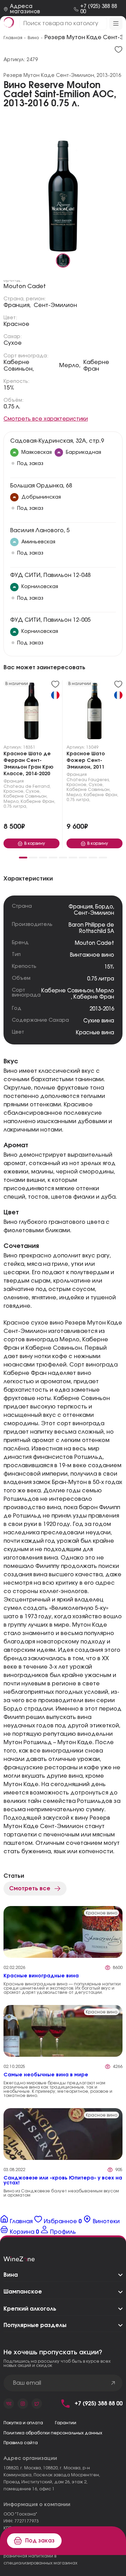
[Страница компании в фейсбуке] (23, 2404)
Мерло (105, 991)
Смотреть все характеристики (46, 419)
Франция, (17, 305)
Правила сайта (21, 2443)
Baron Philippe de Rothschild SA (91, 928)
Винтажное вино (92, 955)
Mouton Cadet (25, 286)
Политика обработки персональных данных (53, 2433)
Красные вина (95, 1033)
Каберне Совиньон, (19, 366)
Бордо (104, 907)
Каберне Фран (96, 366)
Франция (14, 781)
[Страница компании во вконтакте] (9, 2404)
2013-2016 (102, 1009)
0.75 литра (101, 979)
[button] (23, 858)
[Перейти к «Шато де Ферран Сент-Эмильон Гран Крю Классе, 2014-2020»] (31, 713)
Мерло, (70, 365)
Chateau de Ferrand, (27, 786)
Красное (16, 324)
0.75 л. (12, 407)
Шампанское (23, 2292)
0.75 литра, (15, 806)
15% (9, 388)
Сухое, (33, 791)
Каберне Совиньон (67, 991)
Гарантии (66, 2423)
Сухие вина (99, 1021)
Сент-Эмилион (55, 305)
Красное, (14, 791)
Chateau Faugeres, (88, 780)
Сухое (13, 343)
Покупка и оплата (23, 2423)
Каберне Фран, (38, 801)
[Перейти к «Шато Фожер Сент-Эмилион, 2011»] (94, 713)
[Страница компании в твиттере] (37, 2404)
